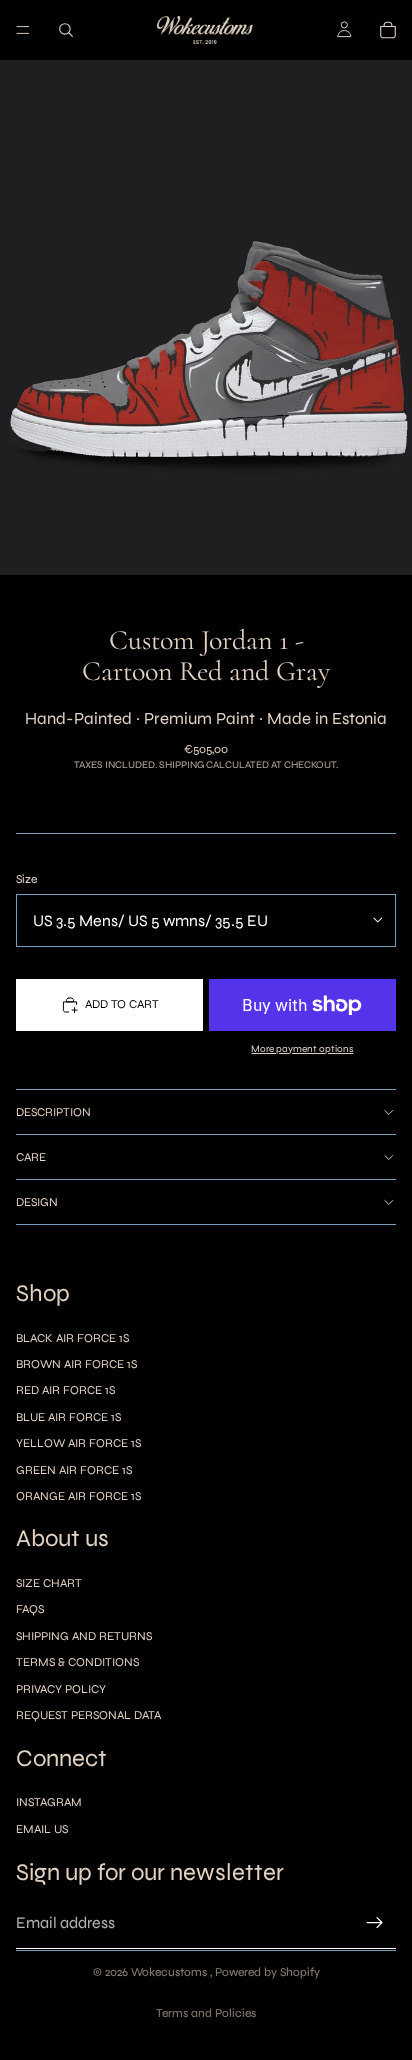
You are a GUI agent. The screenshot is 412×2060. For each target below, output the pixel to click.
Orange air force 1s (78, 1496)
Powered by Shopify (267, 1972)
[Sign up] (375, 1923)
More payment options (302, 1049)
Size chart (49, 1583)
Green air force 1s (74, 1470)
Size (26, 879)
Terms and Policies (206, 2013)
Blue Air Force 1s (68, 1417)
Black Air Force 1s (72, 1338)
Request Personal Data (88, 1715)
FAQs (30, 1610)
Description (53, 1112)
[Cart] (388, 30)
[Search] (66, 30)
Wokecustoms (170, 1972)
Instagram (49, 1802)
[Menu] (23, 30)
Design (37, 1202)
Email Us (42, 1829)
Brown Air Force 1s (76, 1364)
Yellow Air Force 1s (78, 1443)
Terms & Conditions (77, 1662)
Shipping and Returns (84, 1636)
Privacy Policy (61, 1689)
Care (31, 1157)
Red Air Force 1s (65, 1390)
